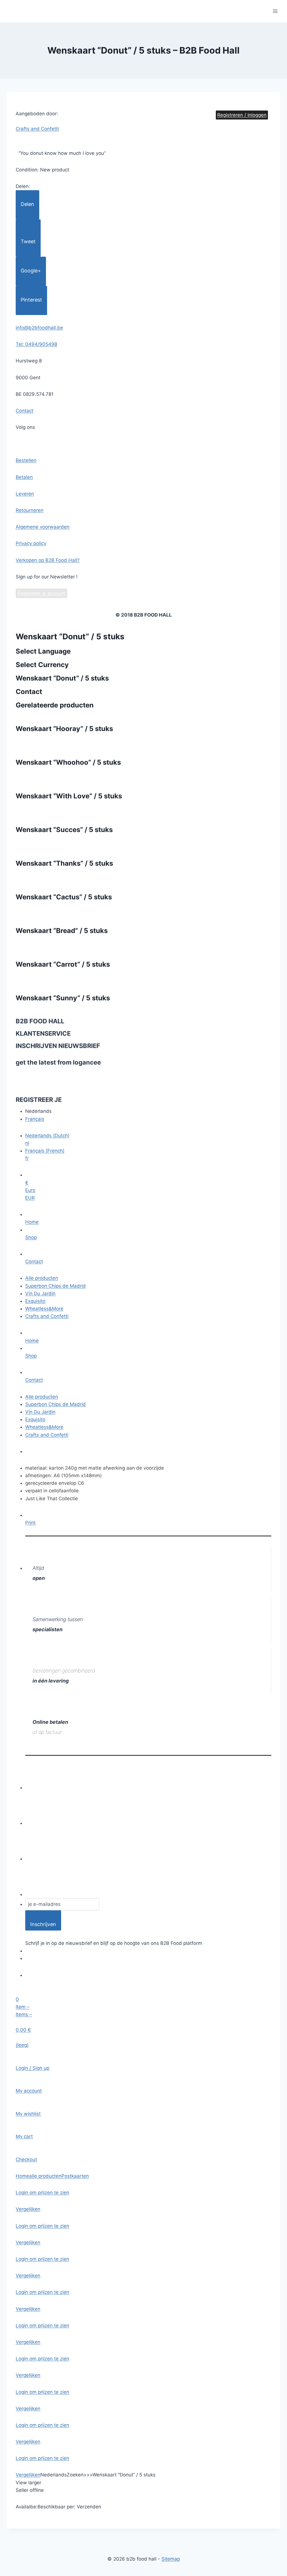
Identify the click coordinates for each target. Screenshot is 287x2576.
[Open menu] (275, 11)
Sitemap (171, 2559)
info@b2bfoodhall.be (39, 328)
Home (32, 1222)
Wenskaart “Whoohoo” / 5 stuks (68, 762)
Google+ (31, 271)
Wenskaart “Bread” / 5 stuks (62, 931)
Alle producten (42, 1278)
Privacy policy (31, 543)
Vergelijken (28, 2209)
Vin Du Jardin (40, 1293)
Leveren (25, 494)
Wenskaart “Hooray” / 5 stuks (64, 729)
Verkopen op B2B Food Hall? (48, 560)
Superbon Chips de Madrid (55, 1286)
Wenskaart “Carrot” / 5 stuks (63, 964)
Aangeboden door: (37, 114)
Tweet (28, 241)
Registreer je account (41, 593)
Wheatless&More (44, 1309)
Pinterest (31, 300)
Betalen (24, 477)
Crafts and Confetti (47, 1316)
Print (30, 1523)
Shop (31, 1237)
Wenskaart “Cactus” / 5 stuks (64, 897)
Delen (27, 204)
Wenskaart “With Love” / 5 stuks (69, 796)
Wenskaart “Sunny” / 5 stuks (63, 998)
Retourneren (30, 510)
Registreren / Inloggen (242, 115)
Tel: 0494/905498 (36, 344)
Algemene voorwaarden (43, 527)
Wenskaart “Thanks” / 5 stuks (64, 863)
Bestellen (26, 460)
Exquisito (35, 1301)
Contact (25, 411)
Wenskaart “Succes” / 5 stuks (64, 830)
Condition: (28, 170)
